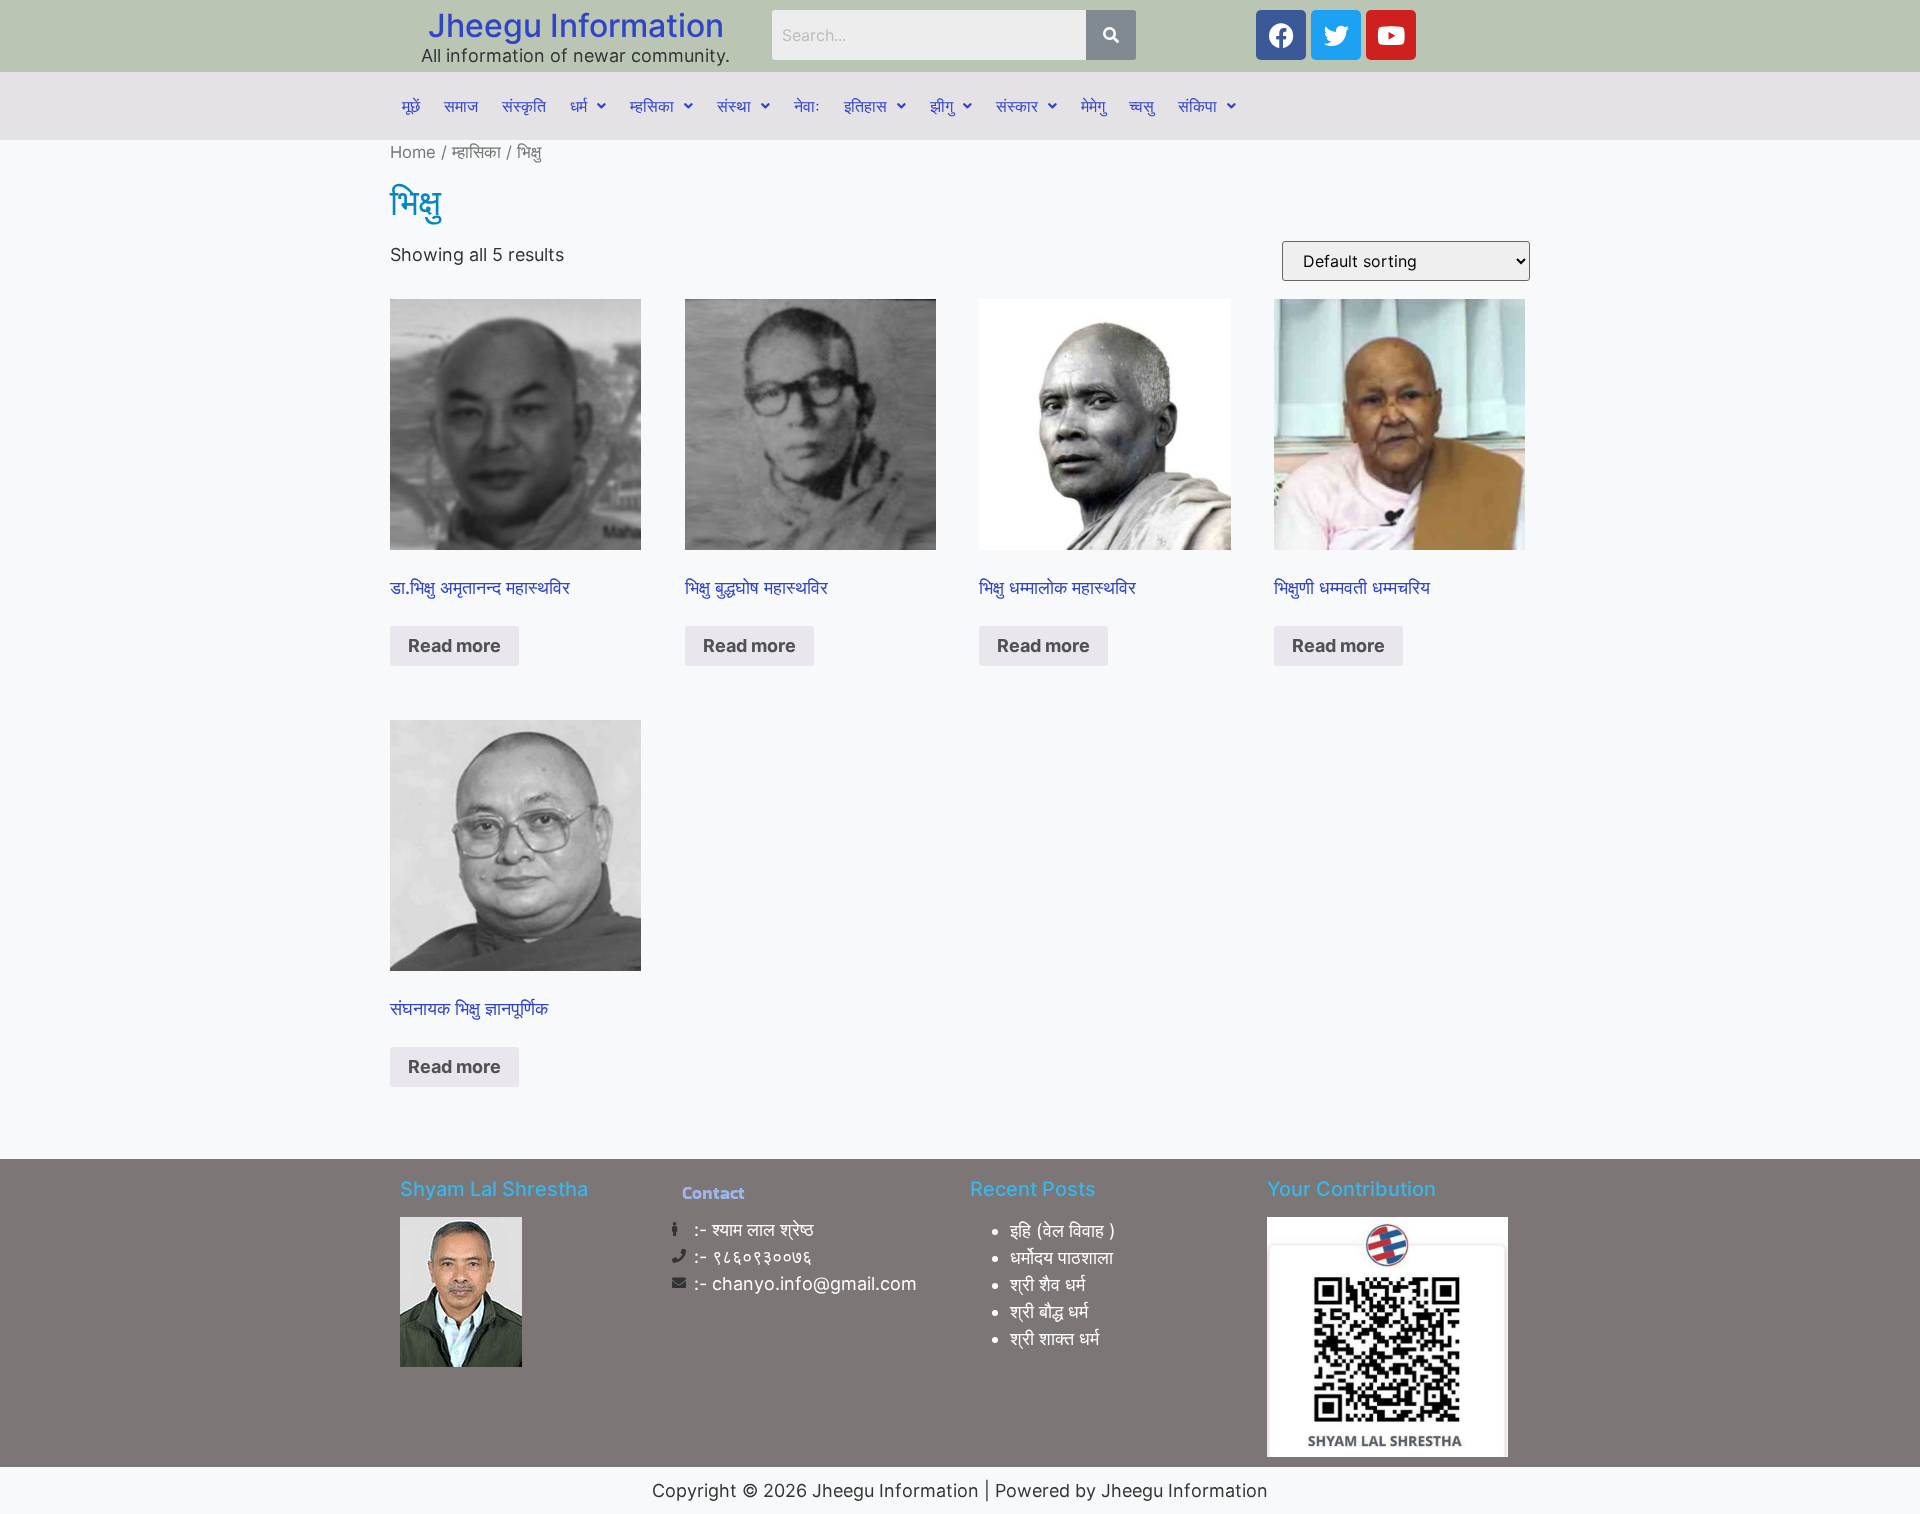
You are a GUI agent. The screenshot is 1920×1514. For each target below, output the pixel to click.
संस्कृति (524, 106)
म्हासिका (476, 152)
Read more (454, 645)
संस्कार (1017, 106)
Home (413, 152)
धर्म (578, 106)
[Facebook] (1281, 35)
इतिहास (865, 106)
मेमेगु (1093, 106)
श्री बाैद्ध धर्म (1049, 1311)
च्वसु (1141, 106)
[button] (588, 106)
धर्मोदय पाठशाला (1061, 1257)
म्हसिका (652, 106)
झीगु (941, 106)
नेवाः (807, 106)
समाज (461, 106)
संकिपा (1197, 106)
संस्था (734, 106)
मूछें (411, 106)
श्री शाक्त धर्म (1054, 1338)
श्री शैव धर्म (1047, 1284)
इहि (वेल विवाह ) (1063, 1230)
